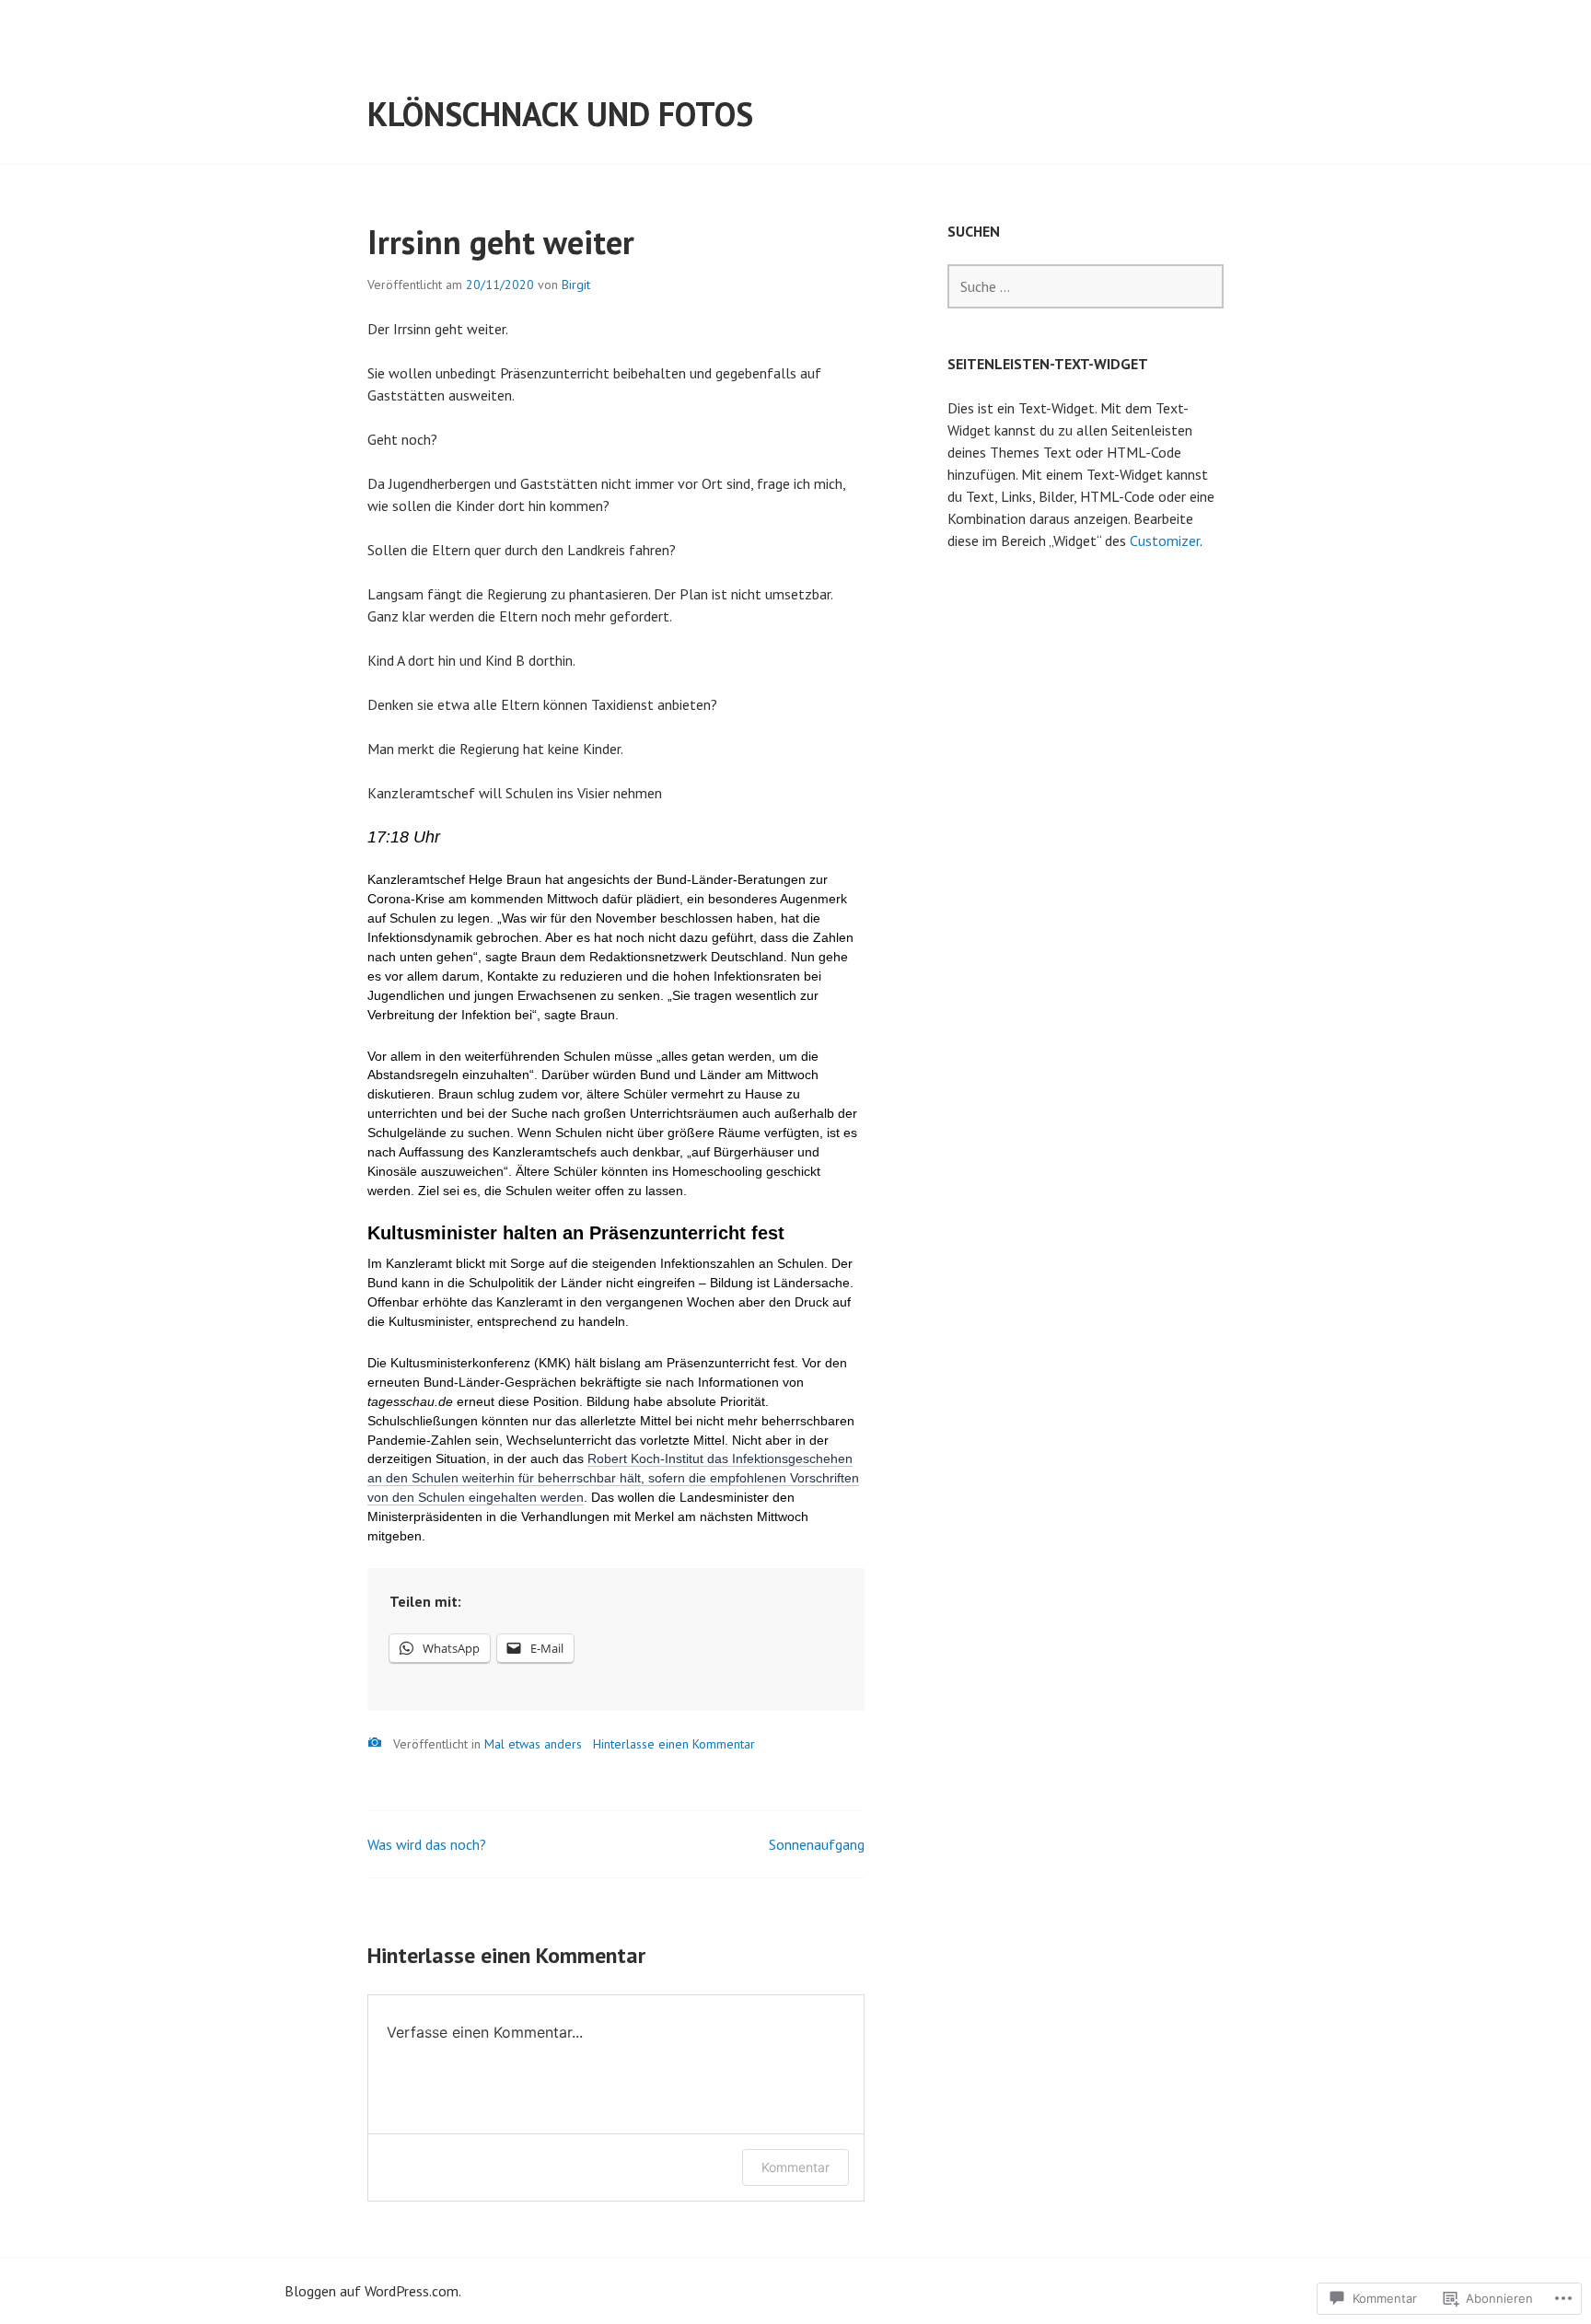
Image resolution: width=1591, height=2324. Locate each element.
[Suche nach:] (1086, 286)
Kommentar (795, 2167)
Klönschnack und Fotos (560, 114)
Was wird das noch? (427, 1844)
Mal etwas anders (533, 1744)
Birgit (576, 285)
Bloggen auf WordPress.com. (373, 2291)
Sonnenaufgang (817, 1844)
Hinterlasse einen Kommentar (674, 1744)
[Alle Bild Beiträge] (375, 1743)
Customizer (1165, 540)
